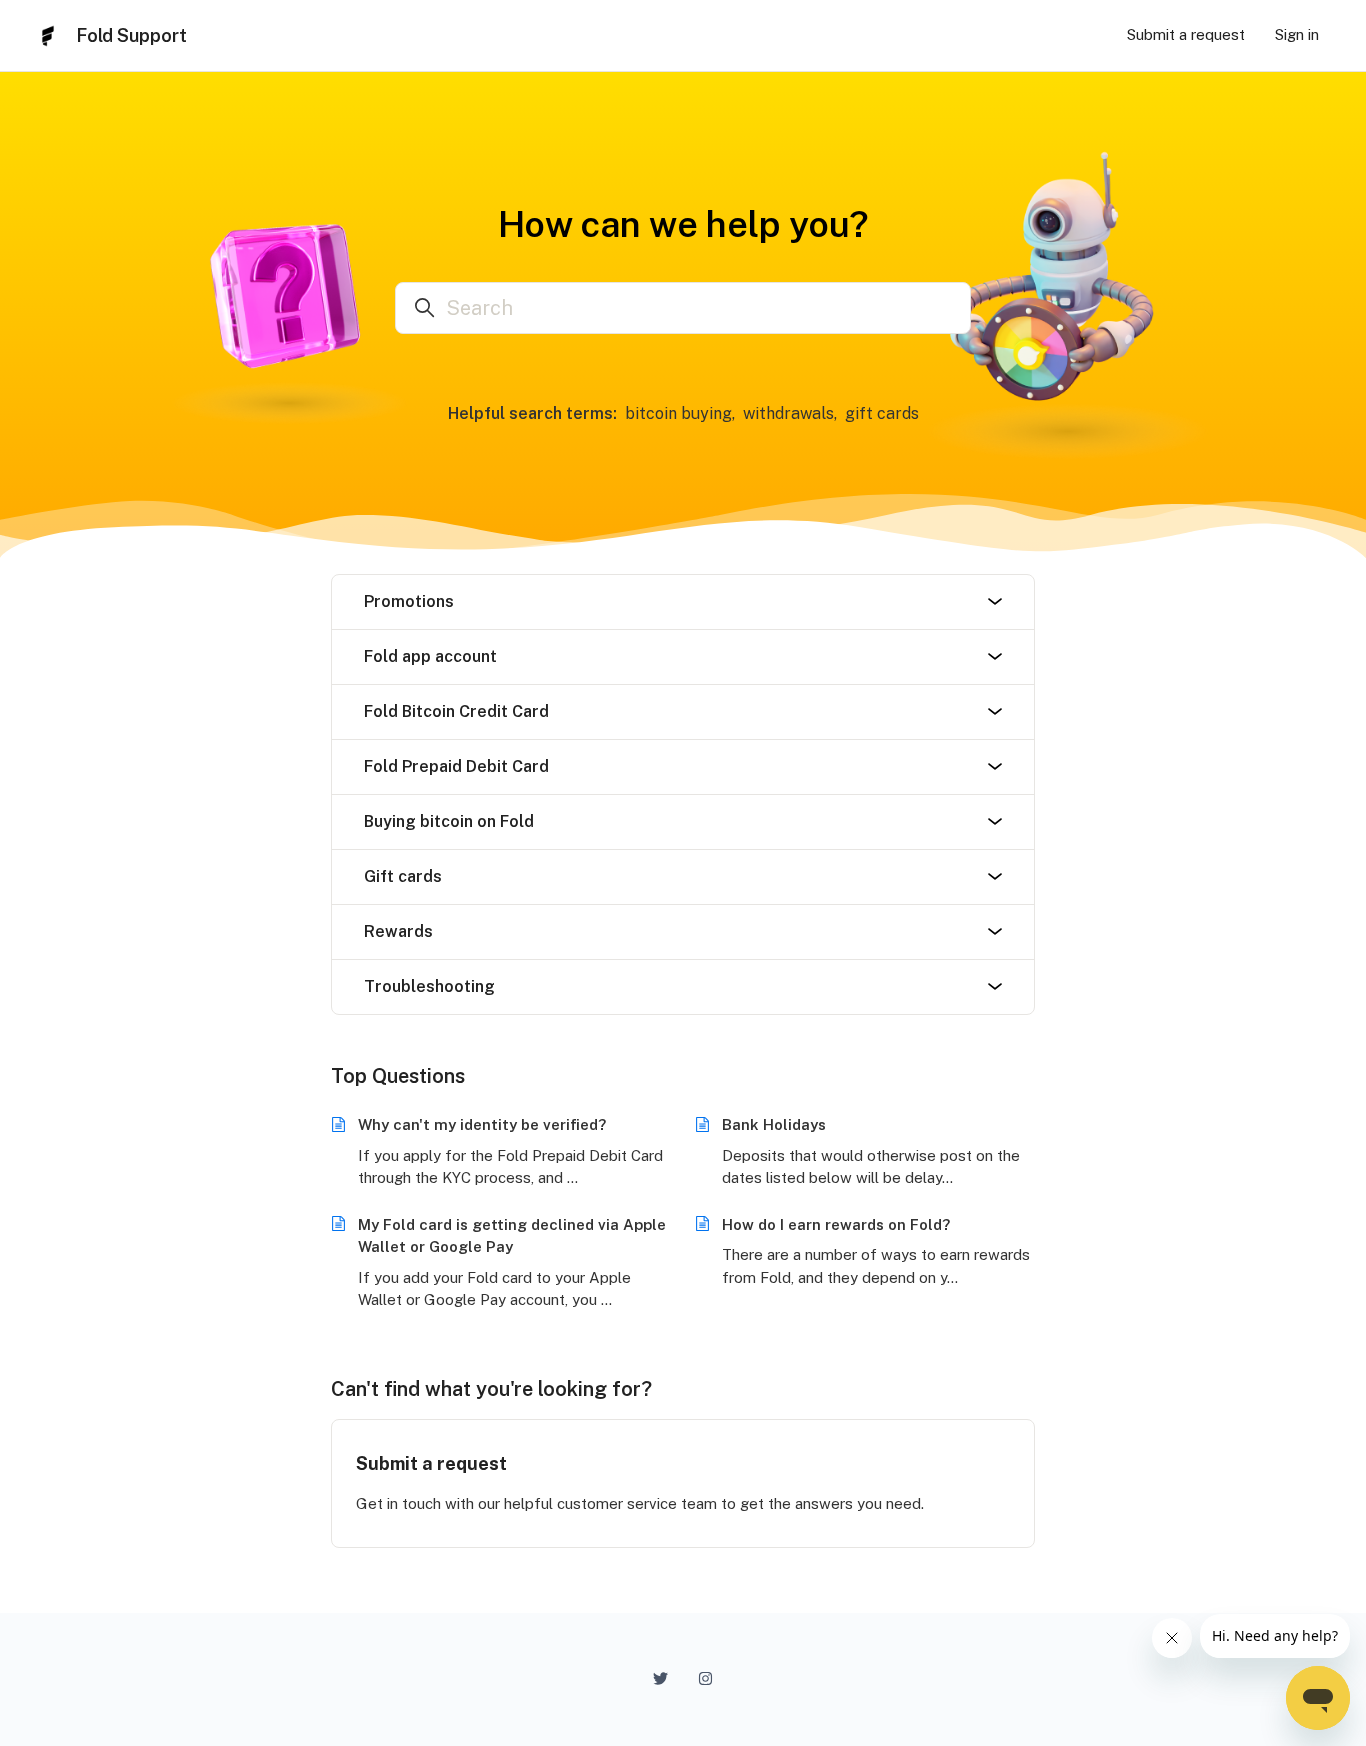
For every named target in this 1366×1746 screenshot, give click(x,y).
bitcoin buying (678, 413)
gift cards (882, 413)
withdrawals (788, 413)
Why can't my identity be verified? (482, 1124)
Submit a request (1186, 34)
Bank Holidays (774, 1124)
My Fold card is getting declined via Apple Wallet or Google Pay (512, 1236)
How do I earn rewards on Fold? (836, 1224)
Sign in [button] (1297, 34)
